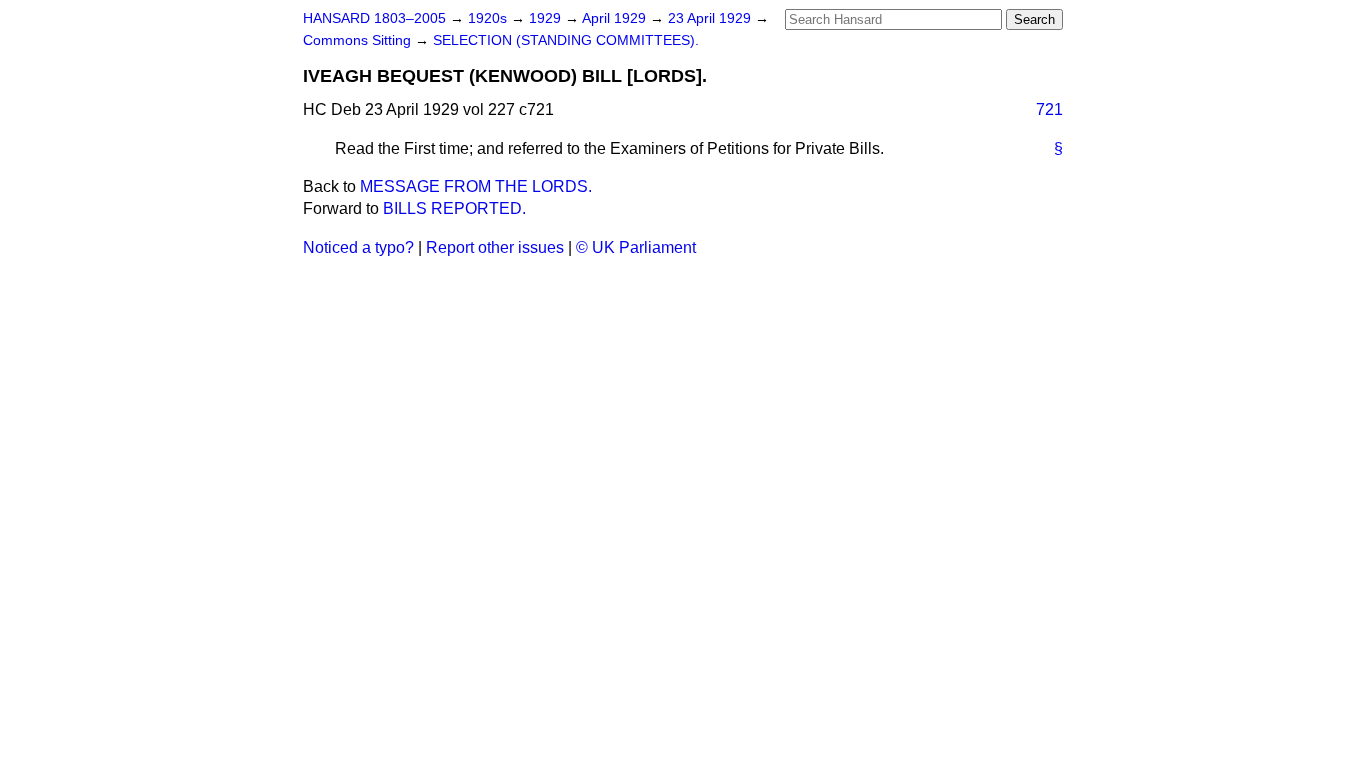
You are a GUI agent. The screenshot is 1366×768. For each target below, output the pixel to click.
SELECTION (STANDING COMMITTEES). (566, 40)
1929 (547, 18)
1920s (489, 18)
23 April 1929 (711, 18)
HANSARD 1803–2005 (374, 18)
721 (1049, 109)
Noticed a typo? (358, 247)
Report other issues (495, 247)
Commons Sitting (359, 40)
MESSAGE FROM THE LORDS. (476, 186)
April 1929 (616, 18)
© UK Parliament (636, 247)
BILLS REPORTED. (454, 208)
